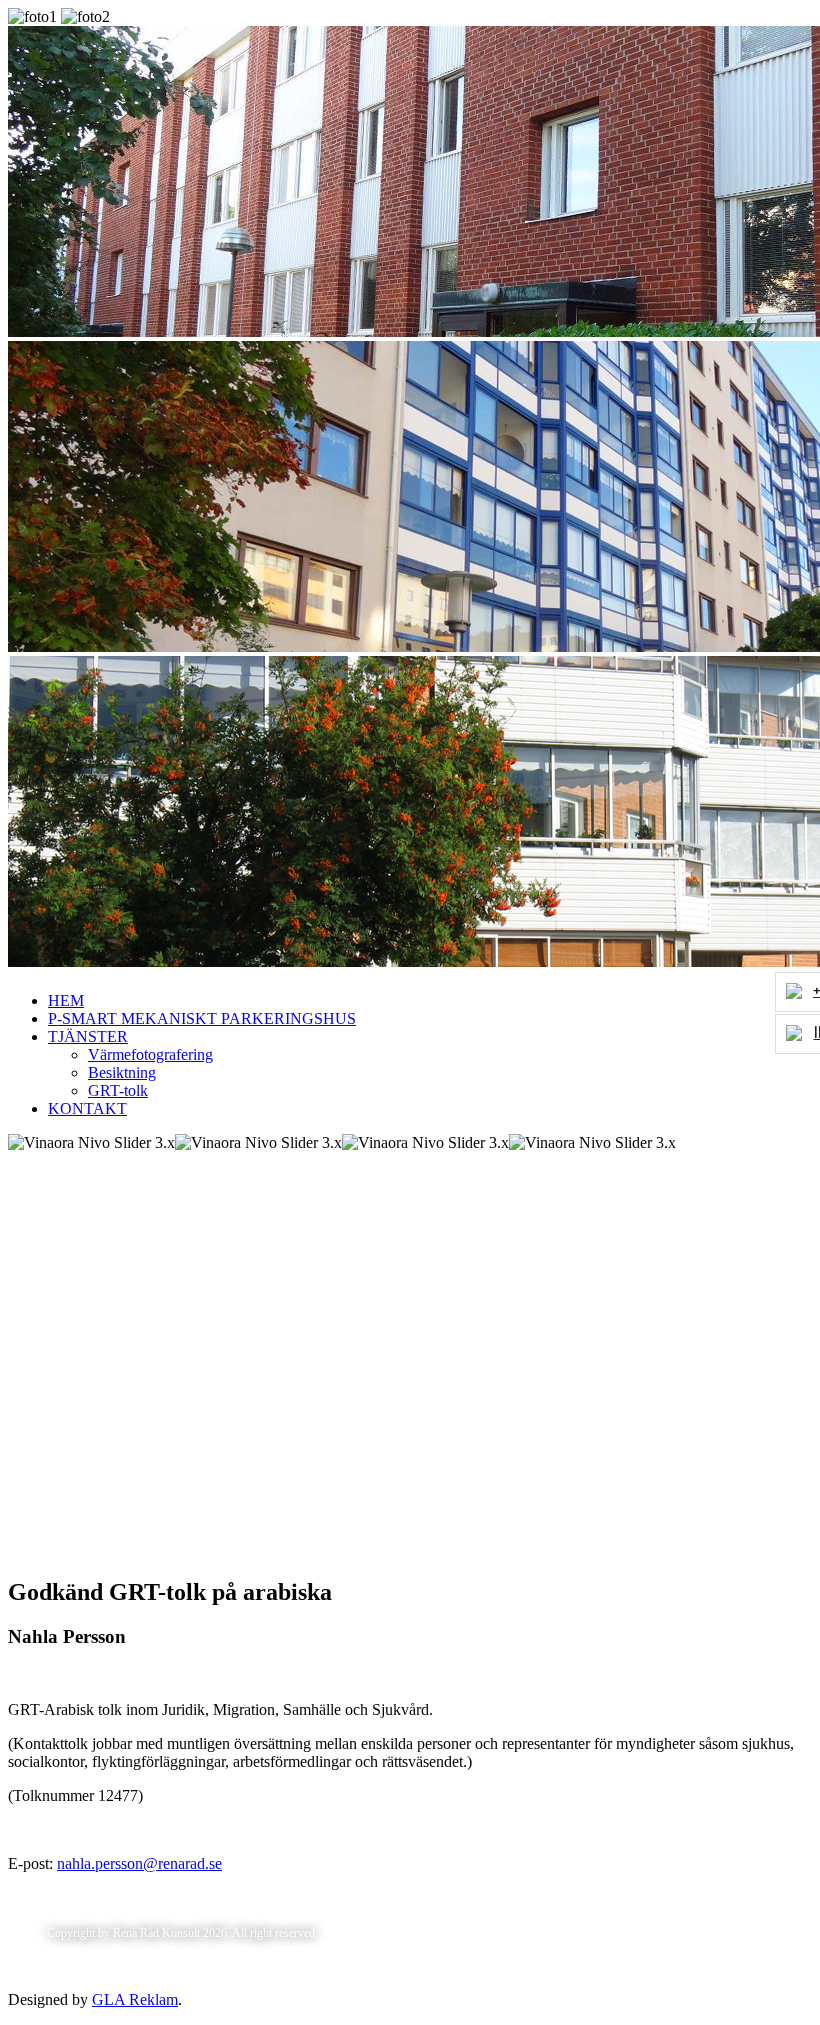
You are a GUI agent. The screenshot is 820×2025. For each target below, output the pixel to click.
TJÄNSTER (88, 1036)
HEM (66, 1000)
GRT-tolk (118, 1090)
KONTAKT (87, 1108)
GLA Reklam (135, 1999)
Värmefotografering (150, 1054)
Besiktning (122, 1072)
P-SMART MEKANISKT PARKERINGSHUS (202, 1018)
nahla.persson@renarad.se (139, 1863)
